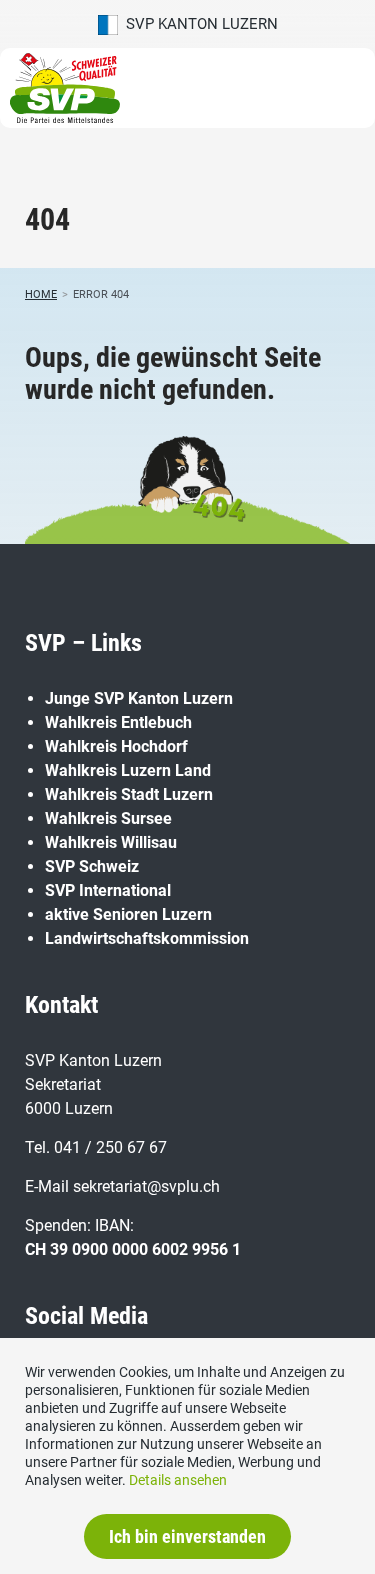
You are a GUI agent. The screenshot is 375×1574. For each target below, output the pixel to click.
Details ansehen (178, 1480)
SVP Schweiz (92, 866)
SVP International (108, 890)
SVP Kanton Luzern (198, 24)
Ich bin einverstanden (187, 1536)
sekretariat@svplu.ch (146, 1186)
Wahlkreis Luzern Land (128, 770)
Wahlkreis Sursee (108, 818)
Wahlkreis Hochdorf (116, 746)
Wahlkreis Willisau (111, 842)
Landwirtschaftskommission (147, 938)
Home (41, 294)
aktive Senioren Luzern (128, 914)
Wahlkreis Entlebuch (118, 722)
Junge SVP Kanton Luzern (139, 698)
